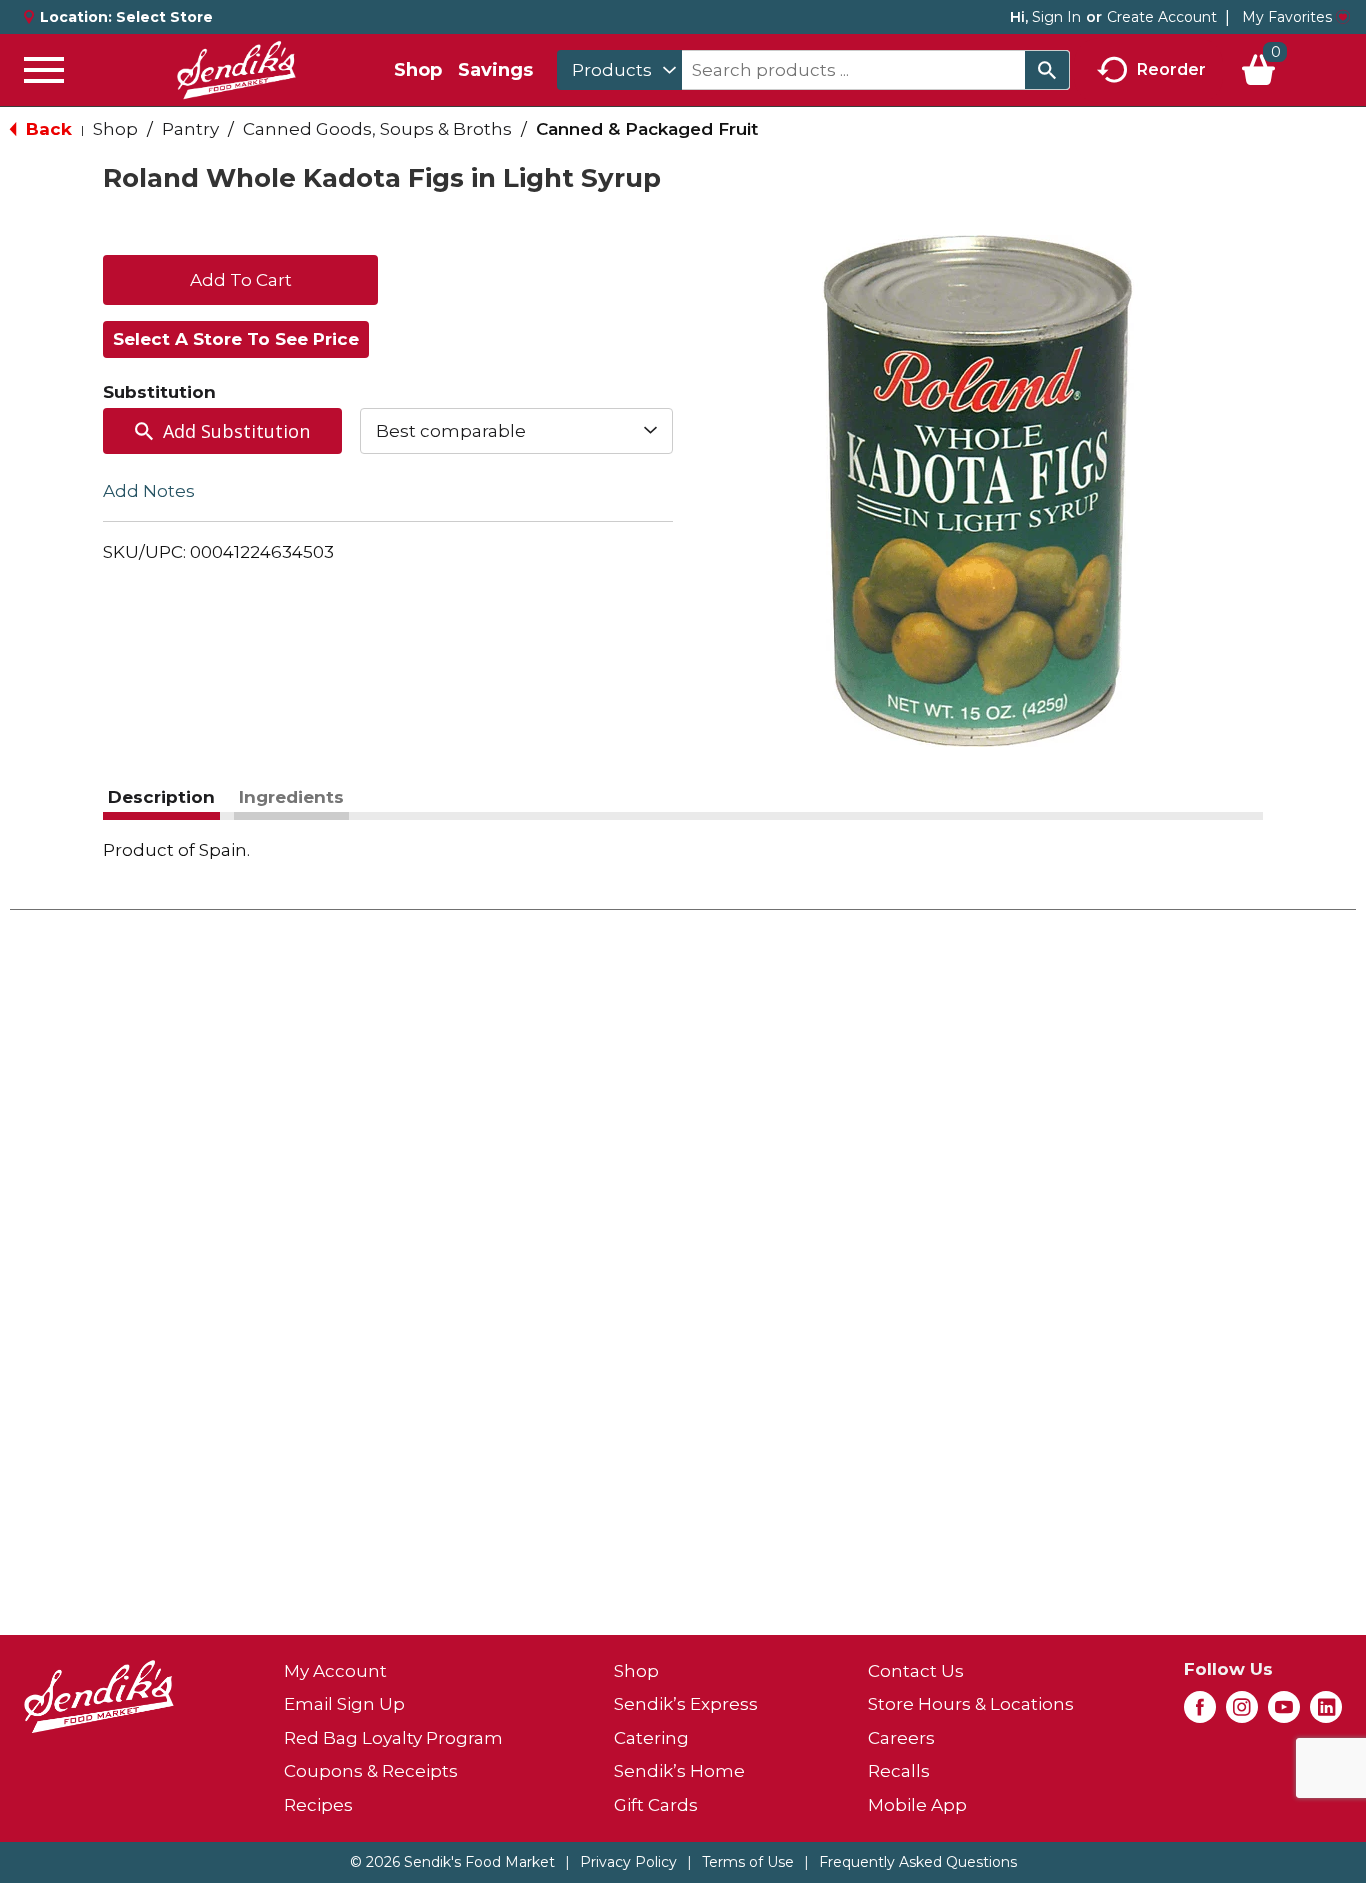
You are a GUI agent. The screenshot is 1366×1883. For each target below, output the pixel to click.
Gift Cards (656, 1805)
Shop (418, 70)
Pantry (190, 129)
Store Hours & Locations (971, 1704)
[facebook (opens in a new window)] (1200, 1713)
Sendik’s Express (686, 1704)
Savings (495, 70)
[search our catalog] (1047, 70)
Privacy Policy (628, 1862)
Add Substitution (236, 431)
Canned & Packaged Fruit (647, 129)
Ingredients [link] (291, 797)
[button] (240, 278)
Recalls (899, 1771)
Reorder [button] (1171, 68)
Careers (901, 1738)
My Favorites (1287, 17)
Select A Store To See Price (236, 339)
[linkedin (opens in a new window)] (1326, 1713)
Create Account (1162, 17)
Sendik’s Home (679, 1771)
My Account (335, 1671)
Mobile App (917, 1805)
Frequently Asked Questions (918, 1862)
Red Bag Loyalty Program (393, 1738)
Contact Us (916, 1671)
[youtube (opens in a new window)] (1284, 1713)
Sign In (1056, 17)
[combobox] (619, 70)
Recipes (318, 1805)
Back (46, 129)
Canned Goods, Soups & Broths (377, 129)
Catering (651, 1738)
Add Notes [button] (149, 491)
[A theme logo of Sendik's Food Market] (236, 70)
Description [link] (161, 797)
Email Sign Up (344, 1704)
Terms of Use (748, 1862)
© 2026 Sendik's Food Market (452, 1862)
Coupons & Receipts (371, 1771)
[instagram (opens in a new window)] (1242, 1713)
